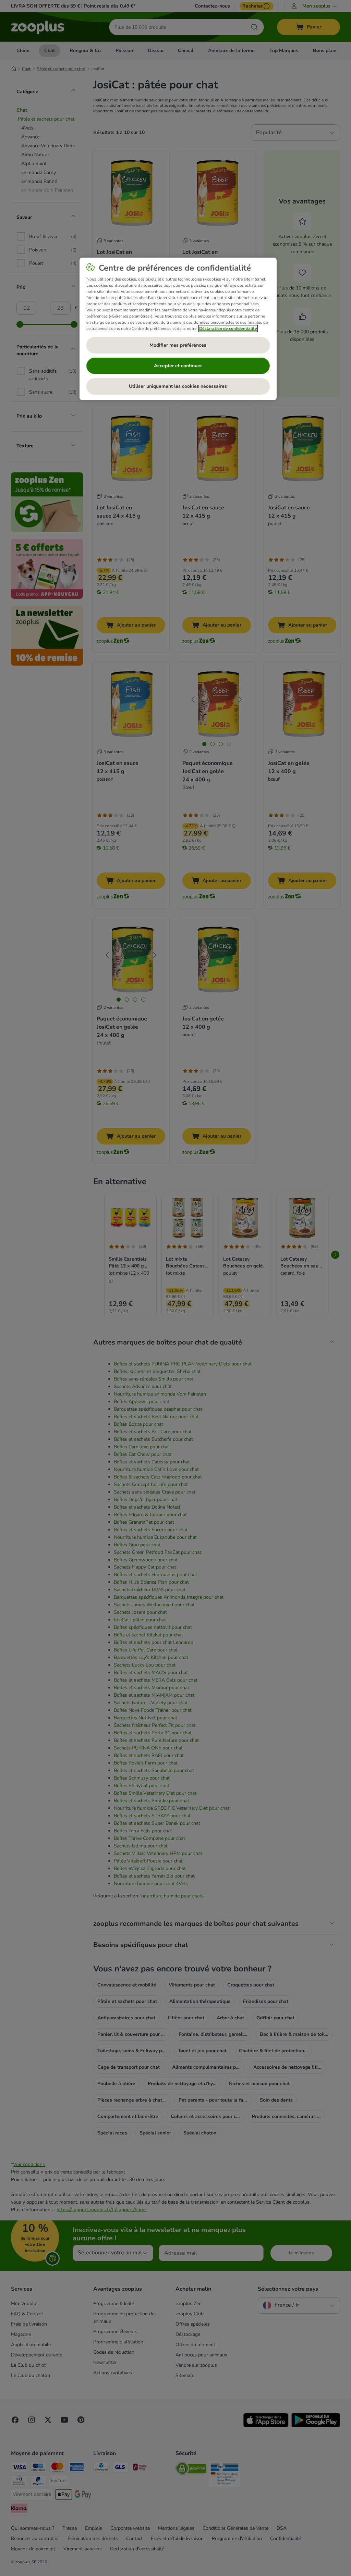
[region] (178, 329)
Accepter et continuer (178, 366)
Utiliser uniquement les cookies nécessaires (178, 386)
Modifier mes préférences (178, 345)
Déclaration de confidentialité (228, 329)
